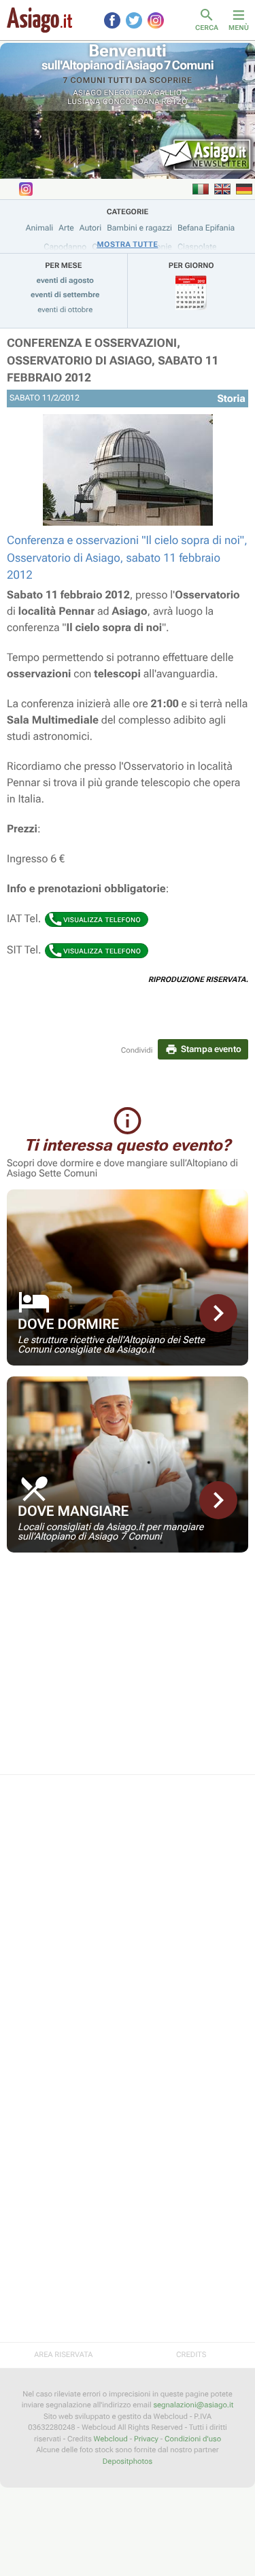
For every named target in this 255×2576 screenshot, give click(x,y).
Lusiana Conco (99, 102)
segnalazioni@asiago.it (193, 2405)
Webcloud (111, 2439)
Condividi (137, 1050)
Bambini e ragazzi (139, 228)
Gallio (168, 93)
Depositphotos (128, 2461)
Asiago (88, 93)
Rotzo (175, 102)
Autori (90, 228)
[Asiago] (39, 20)
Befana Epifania (206, 228)
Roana (146, 102)
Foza (142, 93)
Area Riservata (63, 2355)
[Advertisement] (128, 1672)
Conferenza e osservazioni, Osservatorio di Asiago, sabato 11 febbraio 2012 (113, 361)
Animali (40, 228)
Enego (117, 93)
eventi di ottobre (65, 310)
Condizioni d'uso (193, 2439)
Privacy (146, 2439)
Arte (66, 228)
